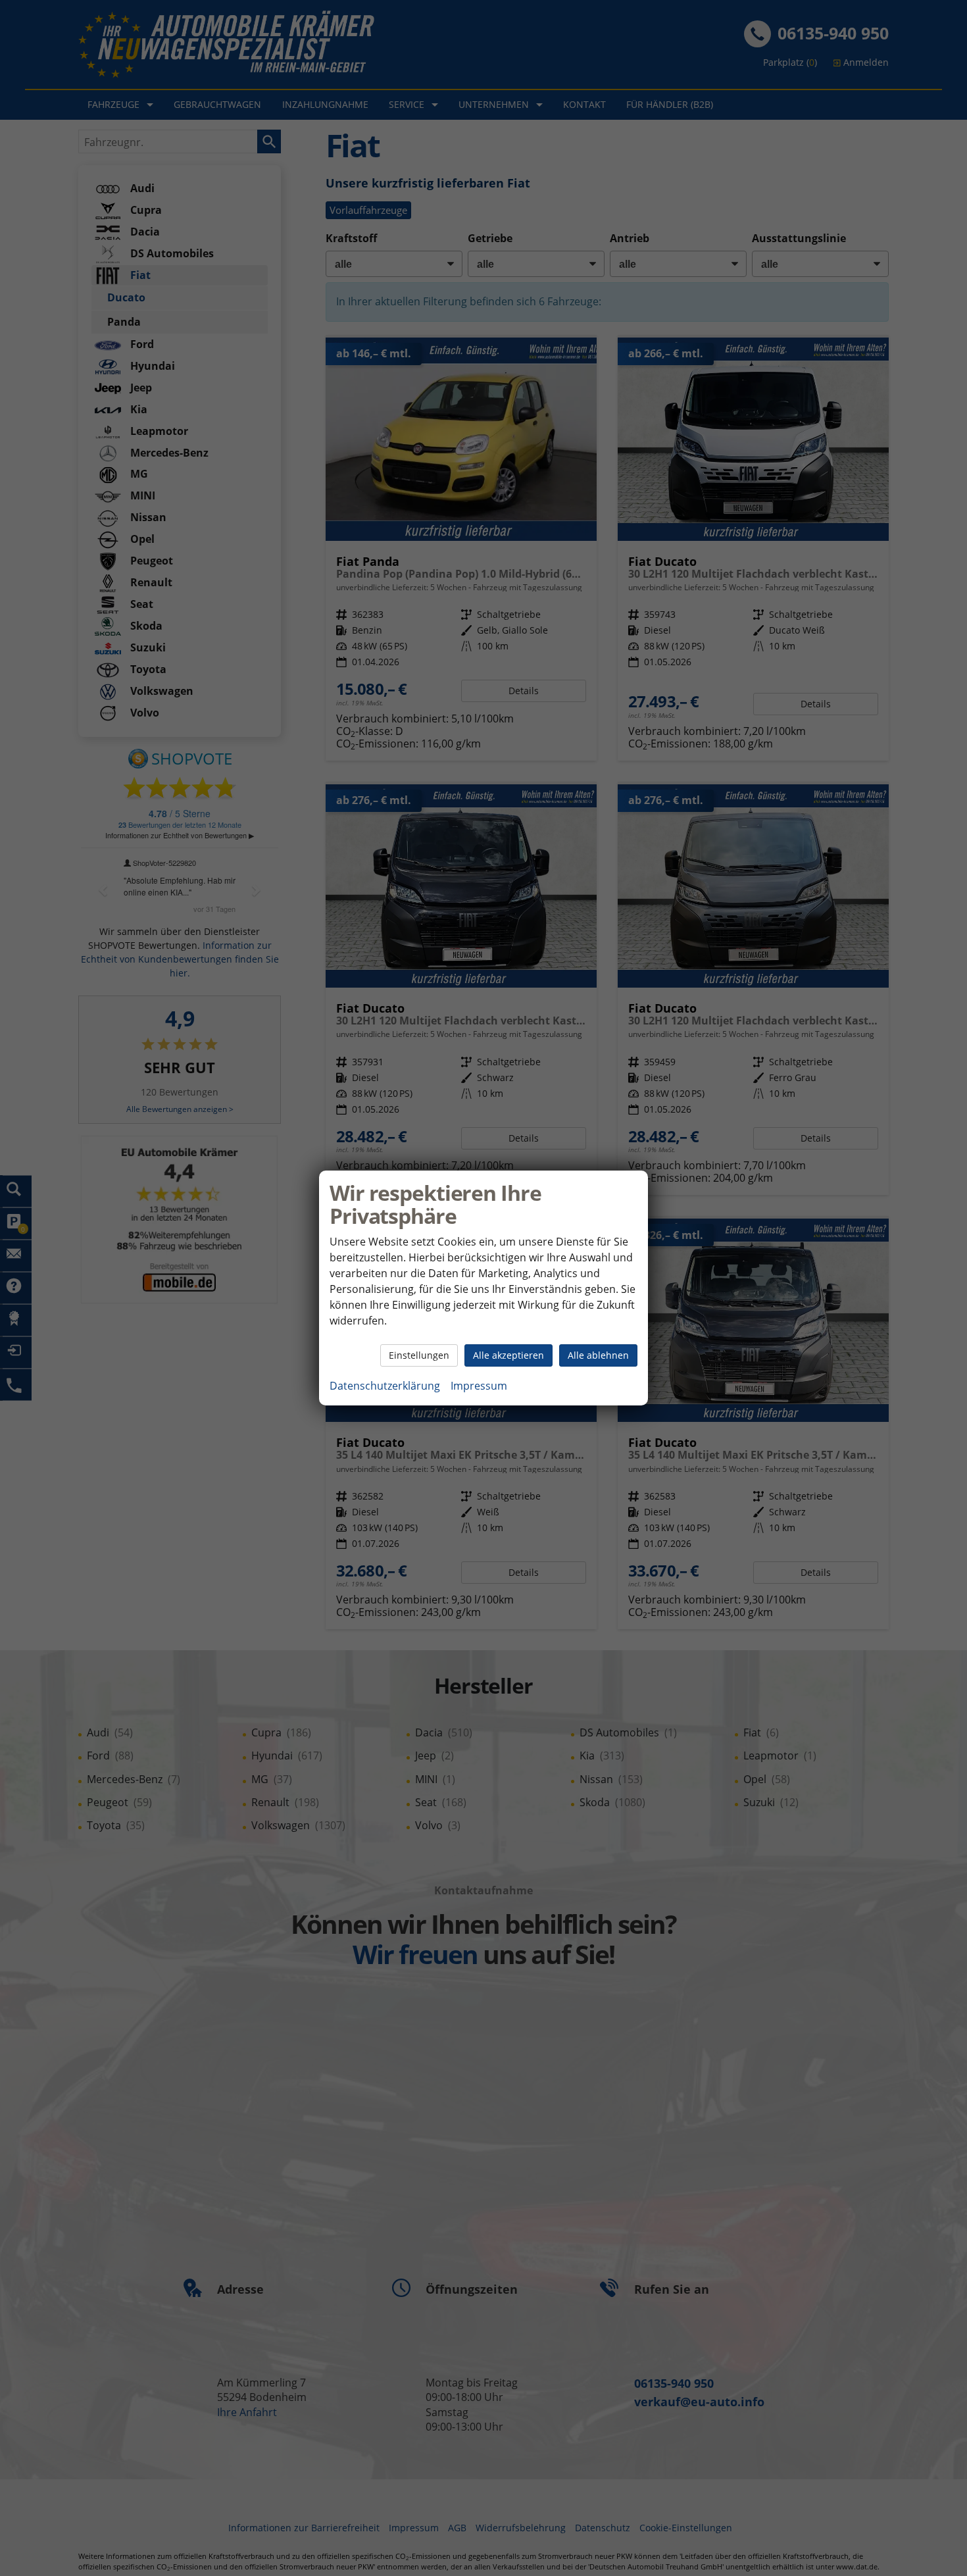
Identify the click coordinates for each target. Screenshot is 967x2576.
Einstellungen (419, 1355)
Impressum (479, 1386)
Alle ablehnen (598, 1355)
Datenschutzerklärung (385, 1386)
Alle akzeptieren (508, 1355)
